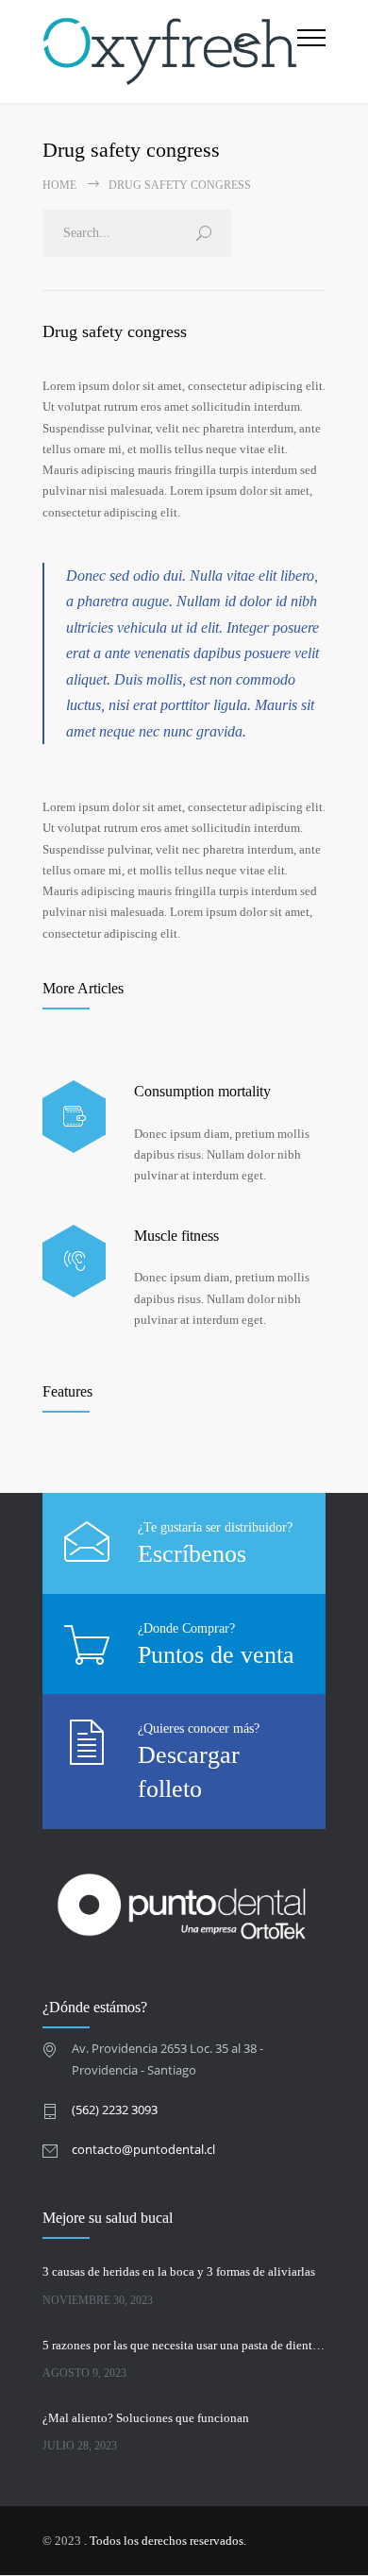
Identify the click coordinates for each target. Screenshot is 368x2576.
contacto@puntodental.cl (143, 2149)
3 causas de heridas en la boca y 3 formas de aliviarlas (179, 2271)
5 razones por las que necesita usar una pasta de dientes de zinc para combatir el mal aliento (184, 2345)
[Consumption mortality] (74, 1117)
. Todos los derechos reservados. (165, 2541)
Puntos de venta (216, 1655)
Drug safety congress (115, 331)
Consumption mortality (202, 1091)
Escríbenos (192, 1554)
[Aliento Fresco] (170, 51)
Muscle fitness (176, 1236)
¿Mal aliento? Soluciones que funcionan (146, 2418)
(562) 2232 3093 (115, 2110)
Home (59, 185)
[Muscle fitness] (74, 1261)
